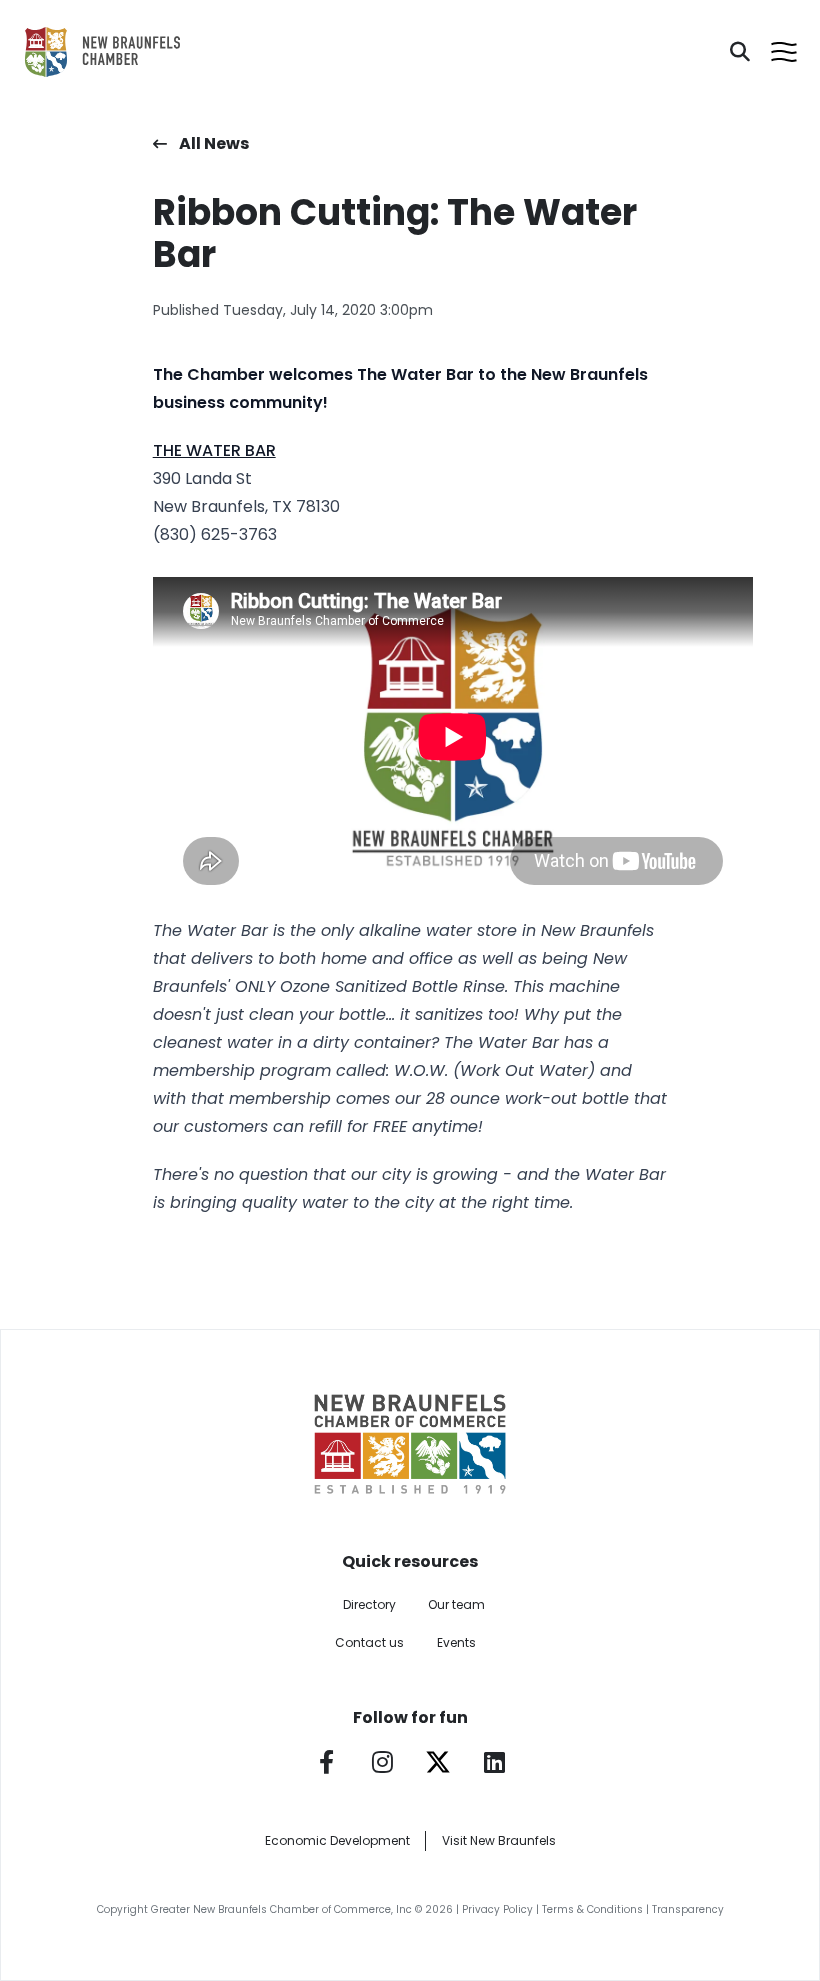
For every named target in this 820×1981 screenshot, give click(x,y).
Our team (456, 1604)
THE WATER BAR (214, 450)
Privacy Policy (497, 1909)
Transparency (688, 1909)
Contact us (369, 1642)
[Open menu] (784, 52)
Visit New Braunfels (499, 1840)
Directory (369, 1604)
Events (456, 1642)
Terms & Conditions (592, 1909)
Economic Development (337, 1840)
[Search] (740, 52)
